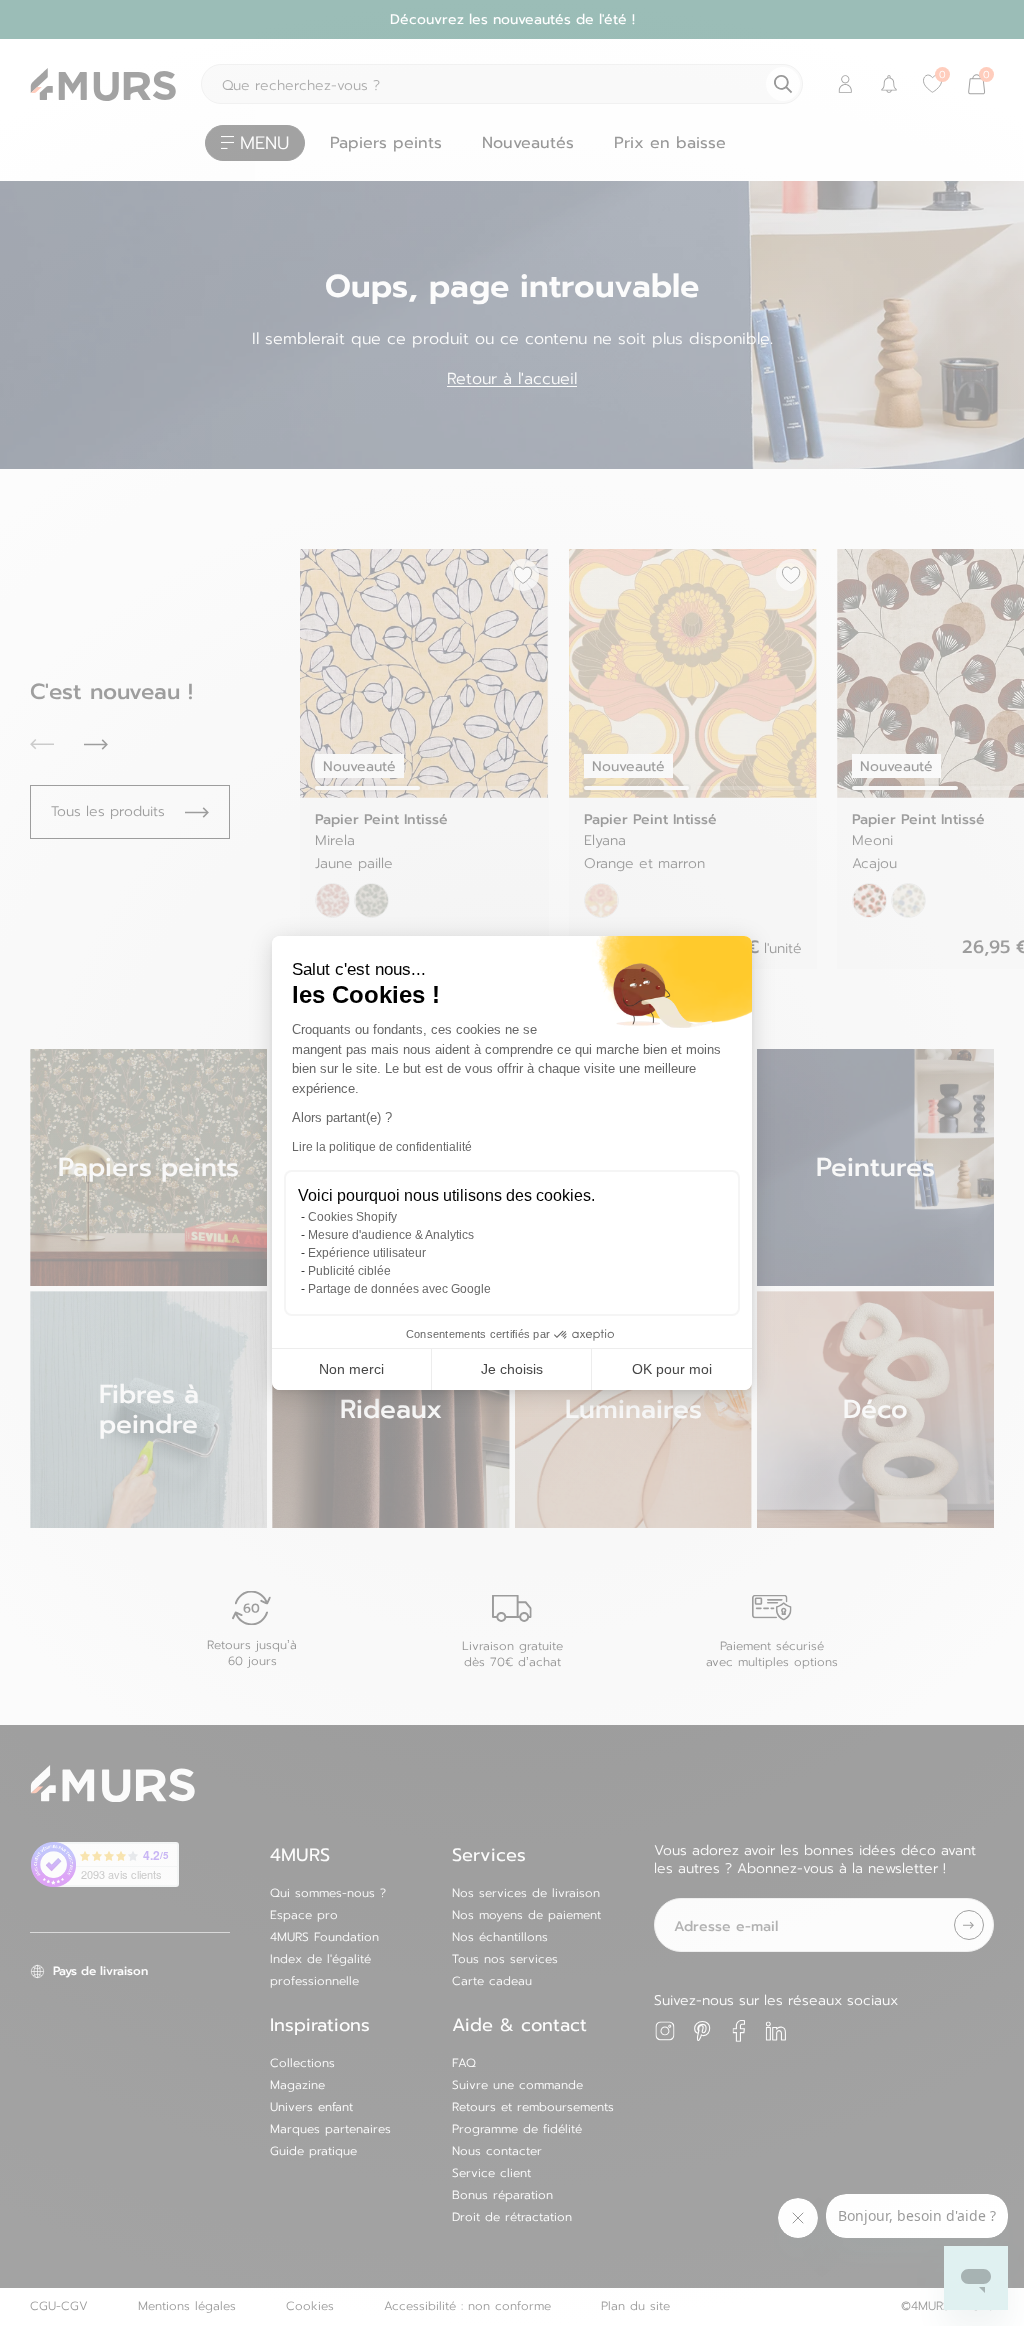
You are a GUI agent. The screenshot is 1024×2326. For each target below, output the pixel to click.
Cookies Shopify (352, 1217)
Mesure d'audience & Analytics (391, 1235)
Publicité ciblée (349, 1271)
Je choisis (512, 1369)
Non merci (351, 1369)
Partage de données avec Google (399, 1289)
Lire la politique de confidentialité (382, 1147)
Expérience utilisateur (367, 1253)
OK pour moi (672, 1369)
